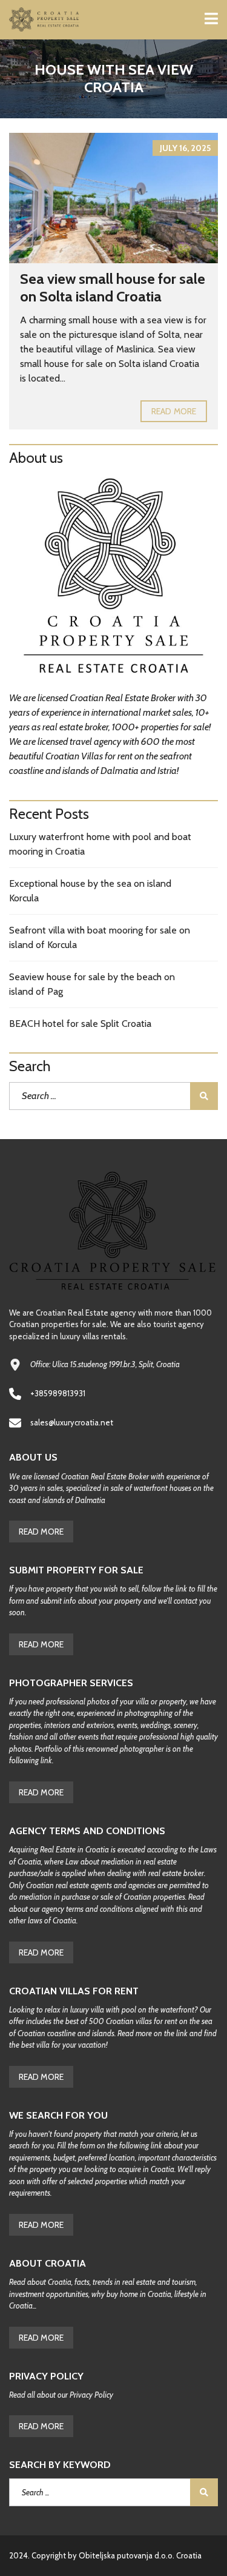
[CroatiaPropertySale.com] (40, 20)
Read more (174, 411)
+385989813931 (58, 1393)
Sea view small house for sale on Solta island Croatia (113, 288)
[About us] (113, 579)
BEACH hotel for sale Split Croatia (80, 1024)
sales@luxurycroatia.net (72, 1422)
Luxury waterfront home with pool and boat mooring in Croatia (100, 844)
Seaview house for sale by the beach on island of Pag (92, 984)
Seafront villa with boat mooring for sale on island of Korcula (100, 937)
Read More (41, 1532)
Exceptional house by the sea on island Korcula (90, 891)
